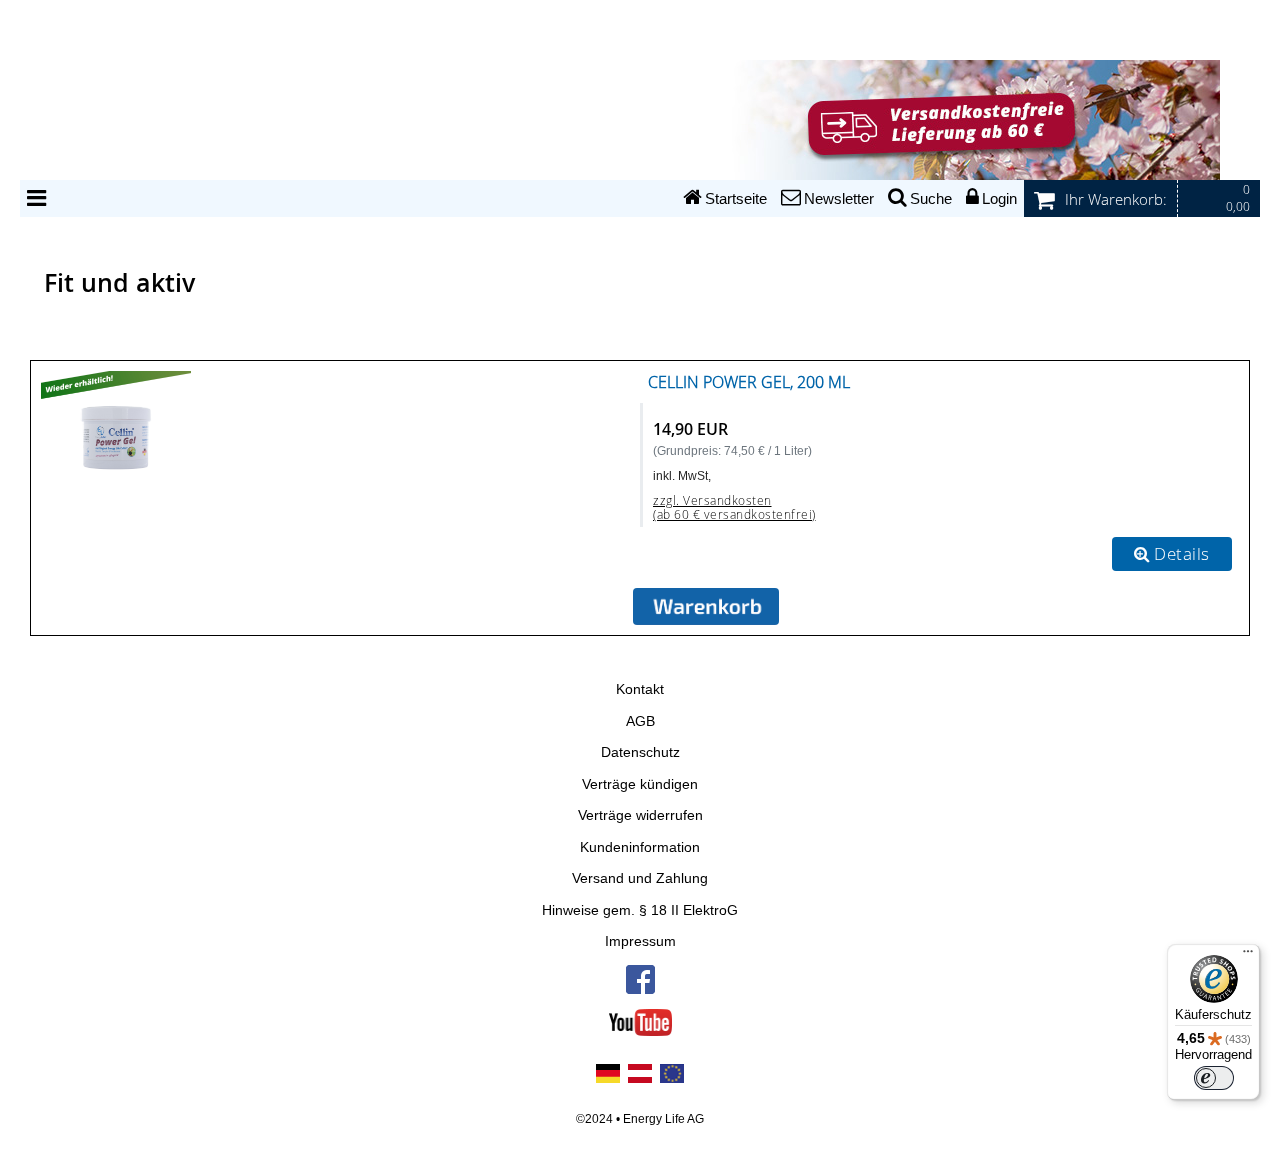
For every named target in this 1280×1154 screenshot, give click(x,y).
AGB (640, 721)
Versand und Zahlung (640, 878)
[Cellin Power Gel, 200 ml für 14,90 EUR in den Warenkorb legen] (706, 606)
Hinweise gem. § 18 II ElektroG (640, 910)
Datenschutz (640, 752)
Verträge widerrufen (640, 815)
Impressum (640, 941)
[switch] (1214, 1078)
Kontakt (640, 689)
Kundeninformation (640, 847)
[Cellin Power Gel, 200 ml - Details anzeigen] (116, 426)
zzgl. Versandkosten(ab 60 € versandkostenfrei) (734, 507)
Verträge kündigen (640, 784)
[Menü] (1248, 956)
